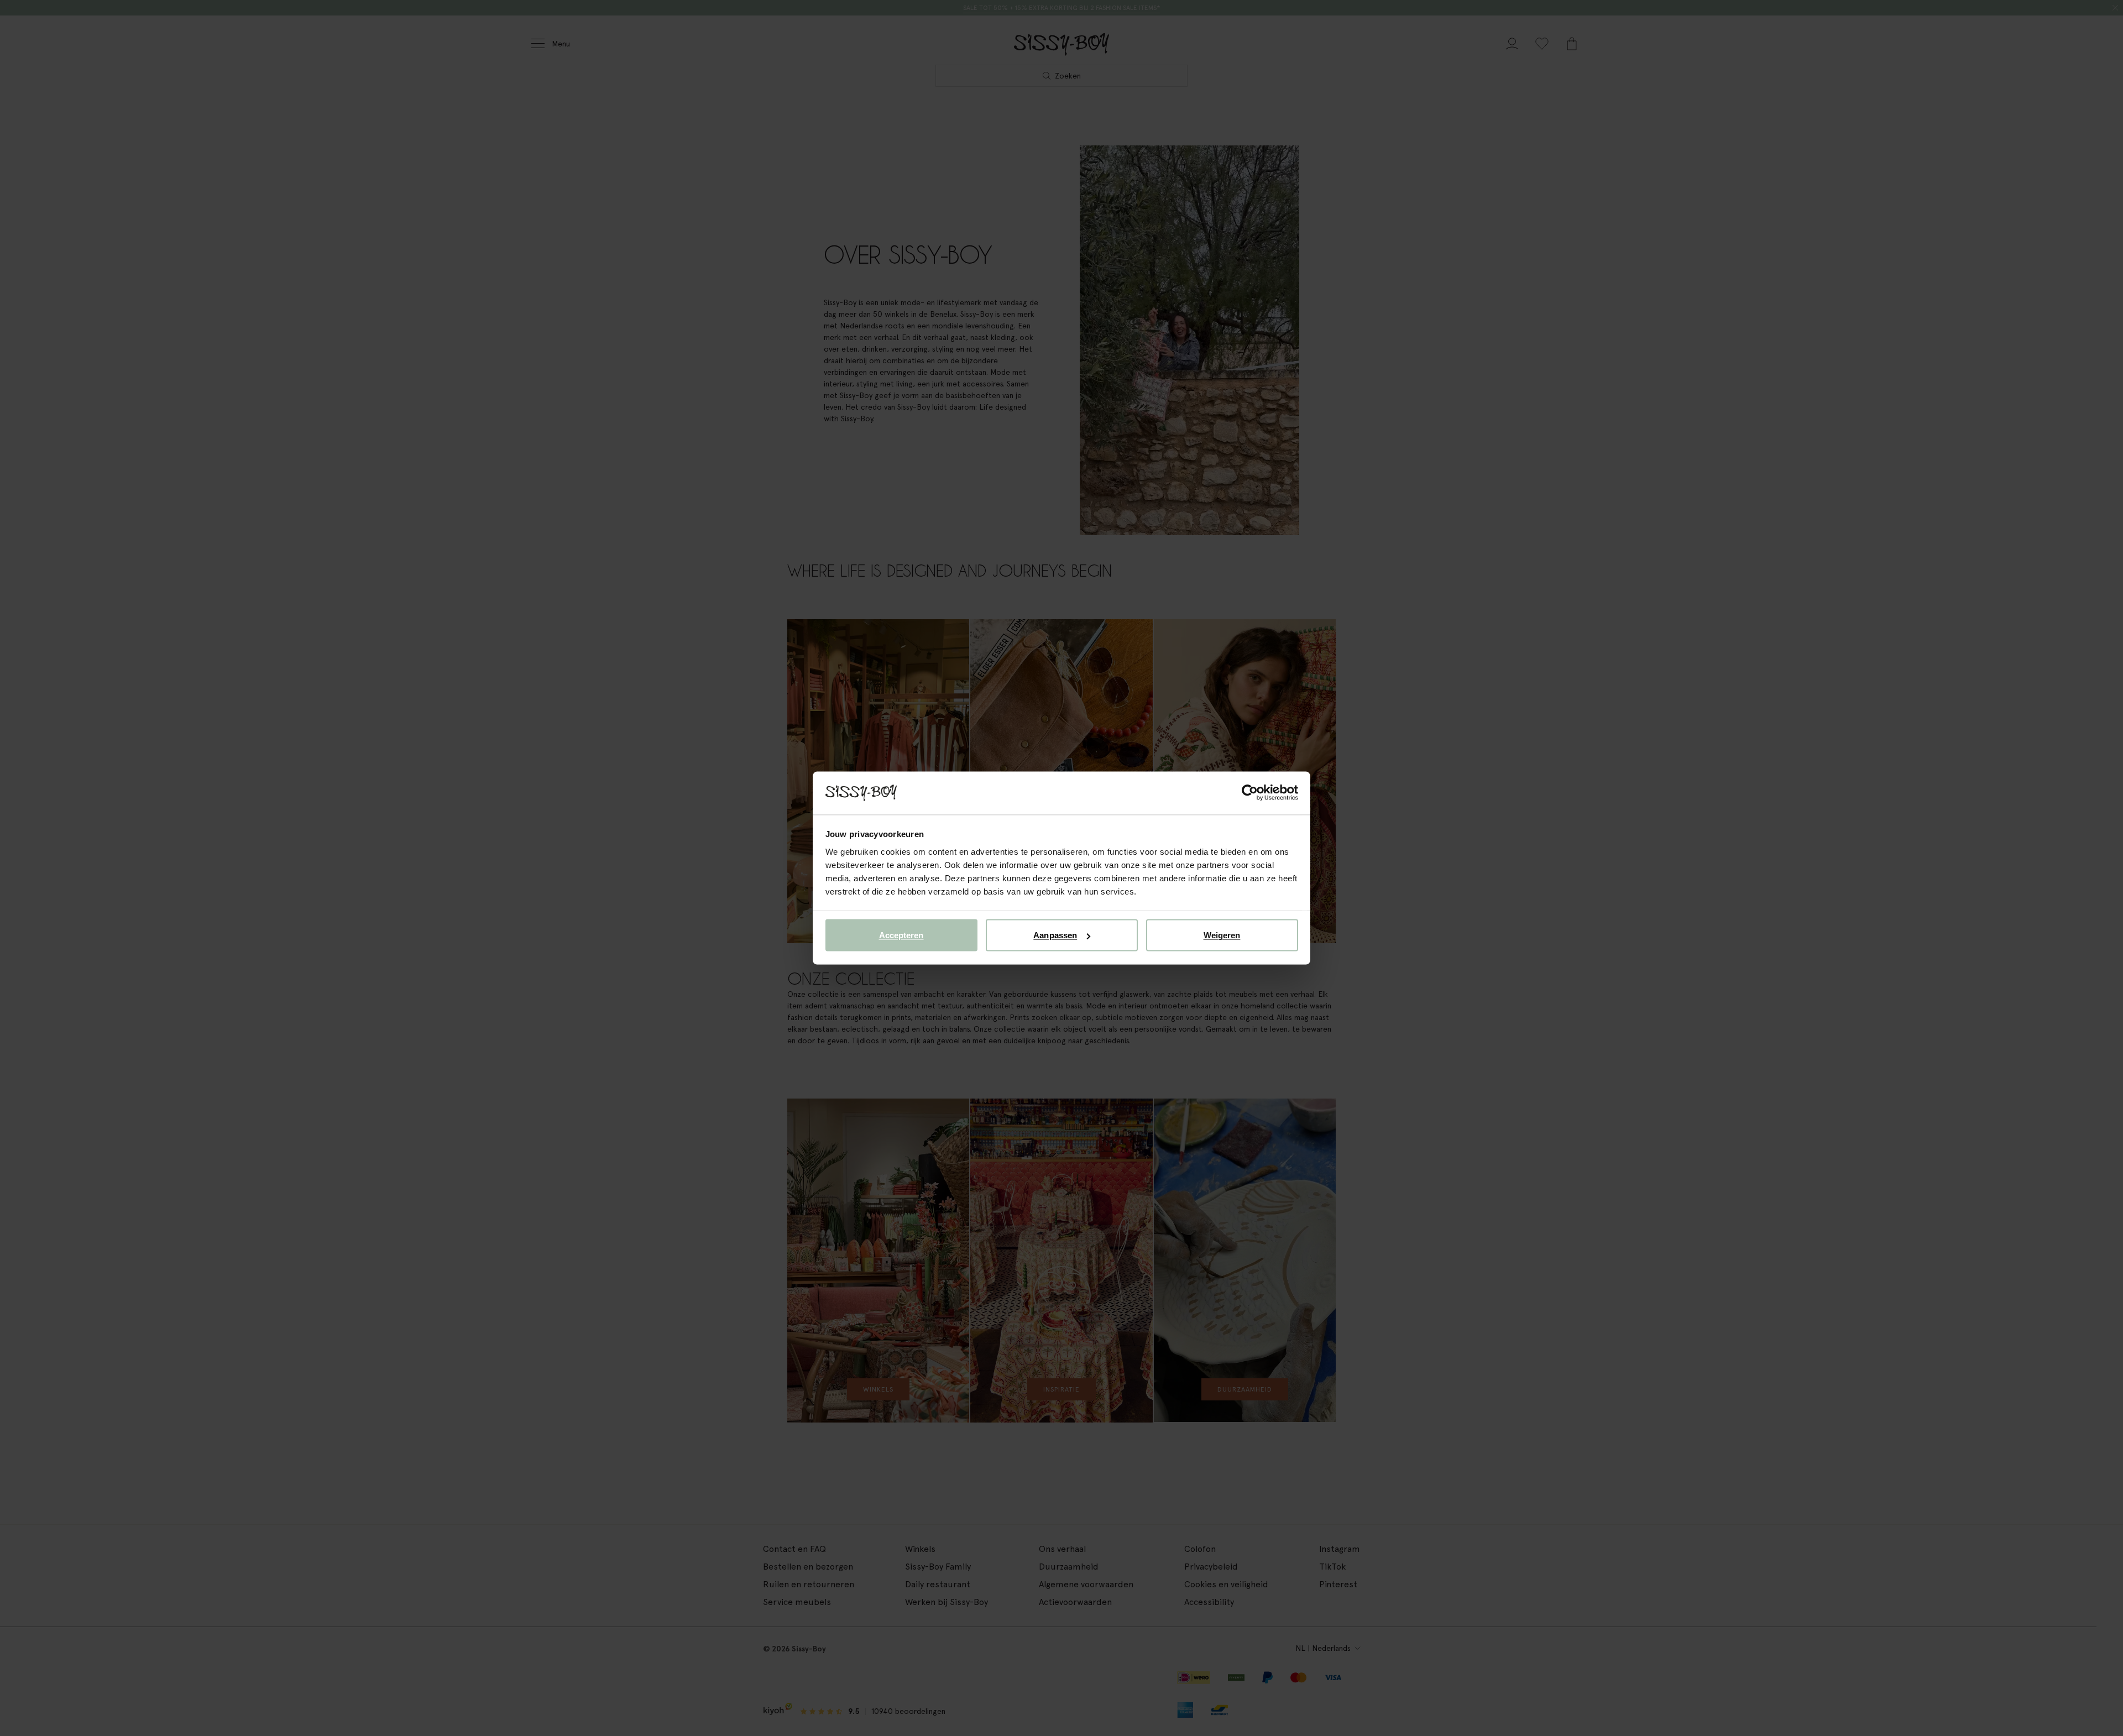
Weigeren (1222, 935)
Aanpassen (1055, 935)
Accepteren (901, 935)
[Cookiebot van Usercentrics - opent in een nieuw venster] (1250, 793)
